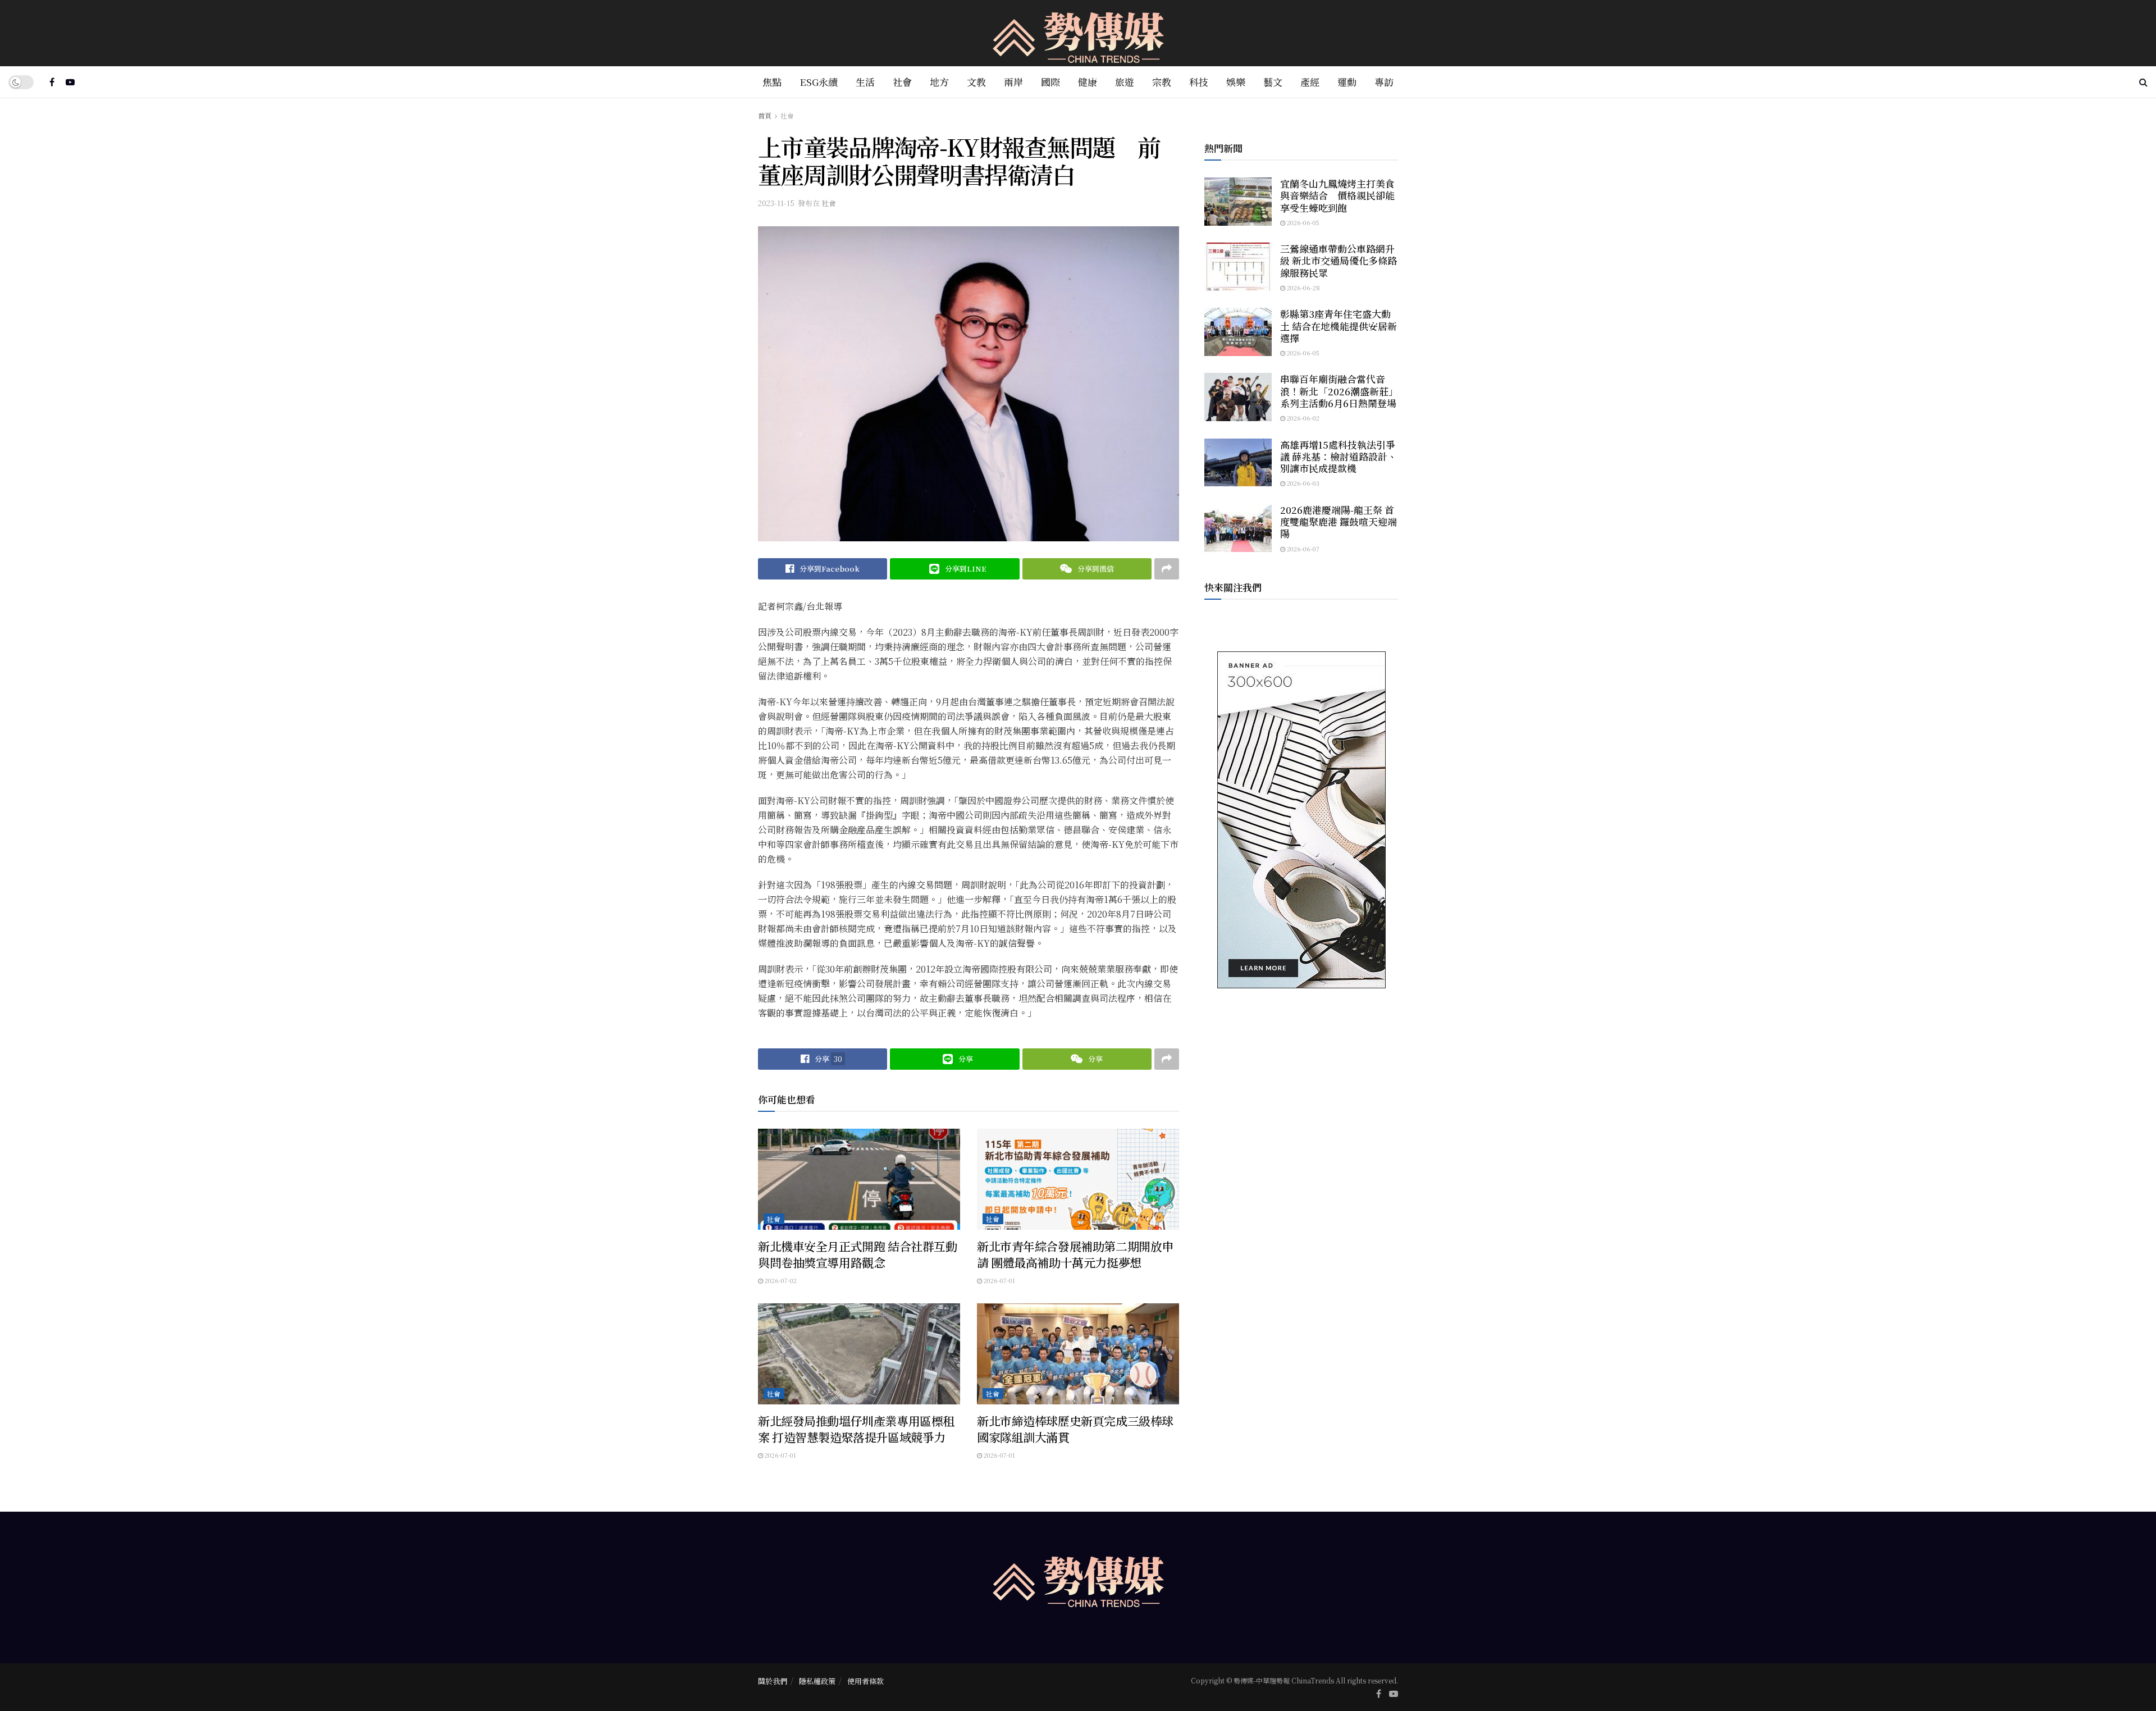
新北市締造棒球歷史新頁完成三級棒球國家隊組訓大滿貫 (1075, 1429)
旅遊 (1125, 82)
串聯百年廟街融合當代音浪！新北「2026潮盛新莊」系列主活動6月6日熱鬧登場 (1339, 391)
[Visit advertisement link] (1301, 820)
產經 (1310, 82)
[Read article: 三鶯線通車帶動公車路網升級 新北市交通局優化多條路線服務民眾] (1238, 267)
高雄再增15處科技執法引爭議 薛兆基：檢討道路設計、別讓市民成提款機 (1339, 457)
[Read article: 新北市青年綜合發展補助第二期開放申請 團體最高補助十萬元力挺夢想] (1078, 1179)
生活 (865, 82)
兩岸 (1013, 82)
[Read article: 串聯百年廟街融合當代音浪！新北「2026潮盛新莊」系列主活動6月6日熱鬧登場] (1238, 397)
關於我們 (773, 1681)
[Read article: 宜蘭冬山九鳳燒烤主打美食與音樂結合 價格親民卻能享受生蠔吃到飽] (1238, 202)
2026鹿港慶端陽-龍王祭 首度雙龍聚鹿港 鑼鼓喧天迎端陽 (1339, 522)
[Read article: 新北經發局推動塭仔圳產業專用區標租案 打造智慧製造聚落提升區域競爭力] (859, 1354)
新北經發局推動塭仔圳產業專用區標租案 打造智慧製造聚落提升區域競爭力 (856, 1429)
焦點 (772, 82)
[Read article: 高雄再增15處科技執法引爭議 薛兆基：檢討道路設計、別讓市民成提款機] (1238, 463)
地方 (939, 82)
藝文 (1273, 82)
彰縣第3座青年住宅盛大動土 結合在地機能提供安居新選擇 (1339, 326)
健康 (1088, 82)
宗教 (1162, 82)
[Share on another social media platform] (1167, 569)
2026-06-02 (1302, 418)
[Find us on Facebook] (52, 82)
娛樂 (1236, 82)
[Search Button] (2143, 82)
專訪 (1384, 82)
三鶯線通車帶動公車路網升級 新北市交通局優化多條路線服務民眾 (1339, 261)
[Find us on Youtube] (70, 82)
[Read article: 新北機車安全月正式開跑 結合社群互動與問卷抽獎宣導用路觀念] (859, 1179)
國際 (1050, 82)
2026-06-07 (1302, 549)
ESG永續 (819, 82)
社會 (902, 82)
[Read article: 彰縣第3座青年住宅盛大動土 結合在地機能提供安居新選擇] (1238, 332)
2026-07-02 (780, 1280)
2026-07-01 (999, 1280)
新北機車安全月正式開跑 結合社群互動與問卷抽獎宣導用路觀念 (857, 1254)
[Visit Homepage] (1078, 33)
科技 (1199, 82)
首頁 (765, 115)
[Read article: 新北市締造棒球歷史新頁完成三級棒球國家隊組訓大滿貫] (1078, 1354)
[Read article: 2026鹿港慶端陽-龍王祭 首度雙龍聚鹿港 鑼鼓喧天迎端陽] (1238, 528)
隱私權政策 (817, 1681)
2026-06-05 (1302, 222)
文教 (976, 82)
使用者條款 (865, 1681)
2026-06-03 (1302, 483)
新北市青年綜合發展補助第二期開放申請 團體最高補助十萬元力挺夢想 (1075, 1254)
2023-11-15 (776, 203)
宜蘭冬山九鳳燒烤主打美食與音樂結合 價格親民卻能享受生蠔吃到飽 (1337, 195)
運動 (1347, 82)
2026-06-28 (1303, 288)
